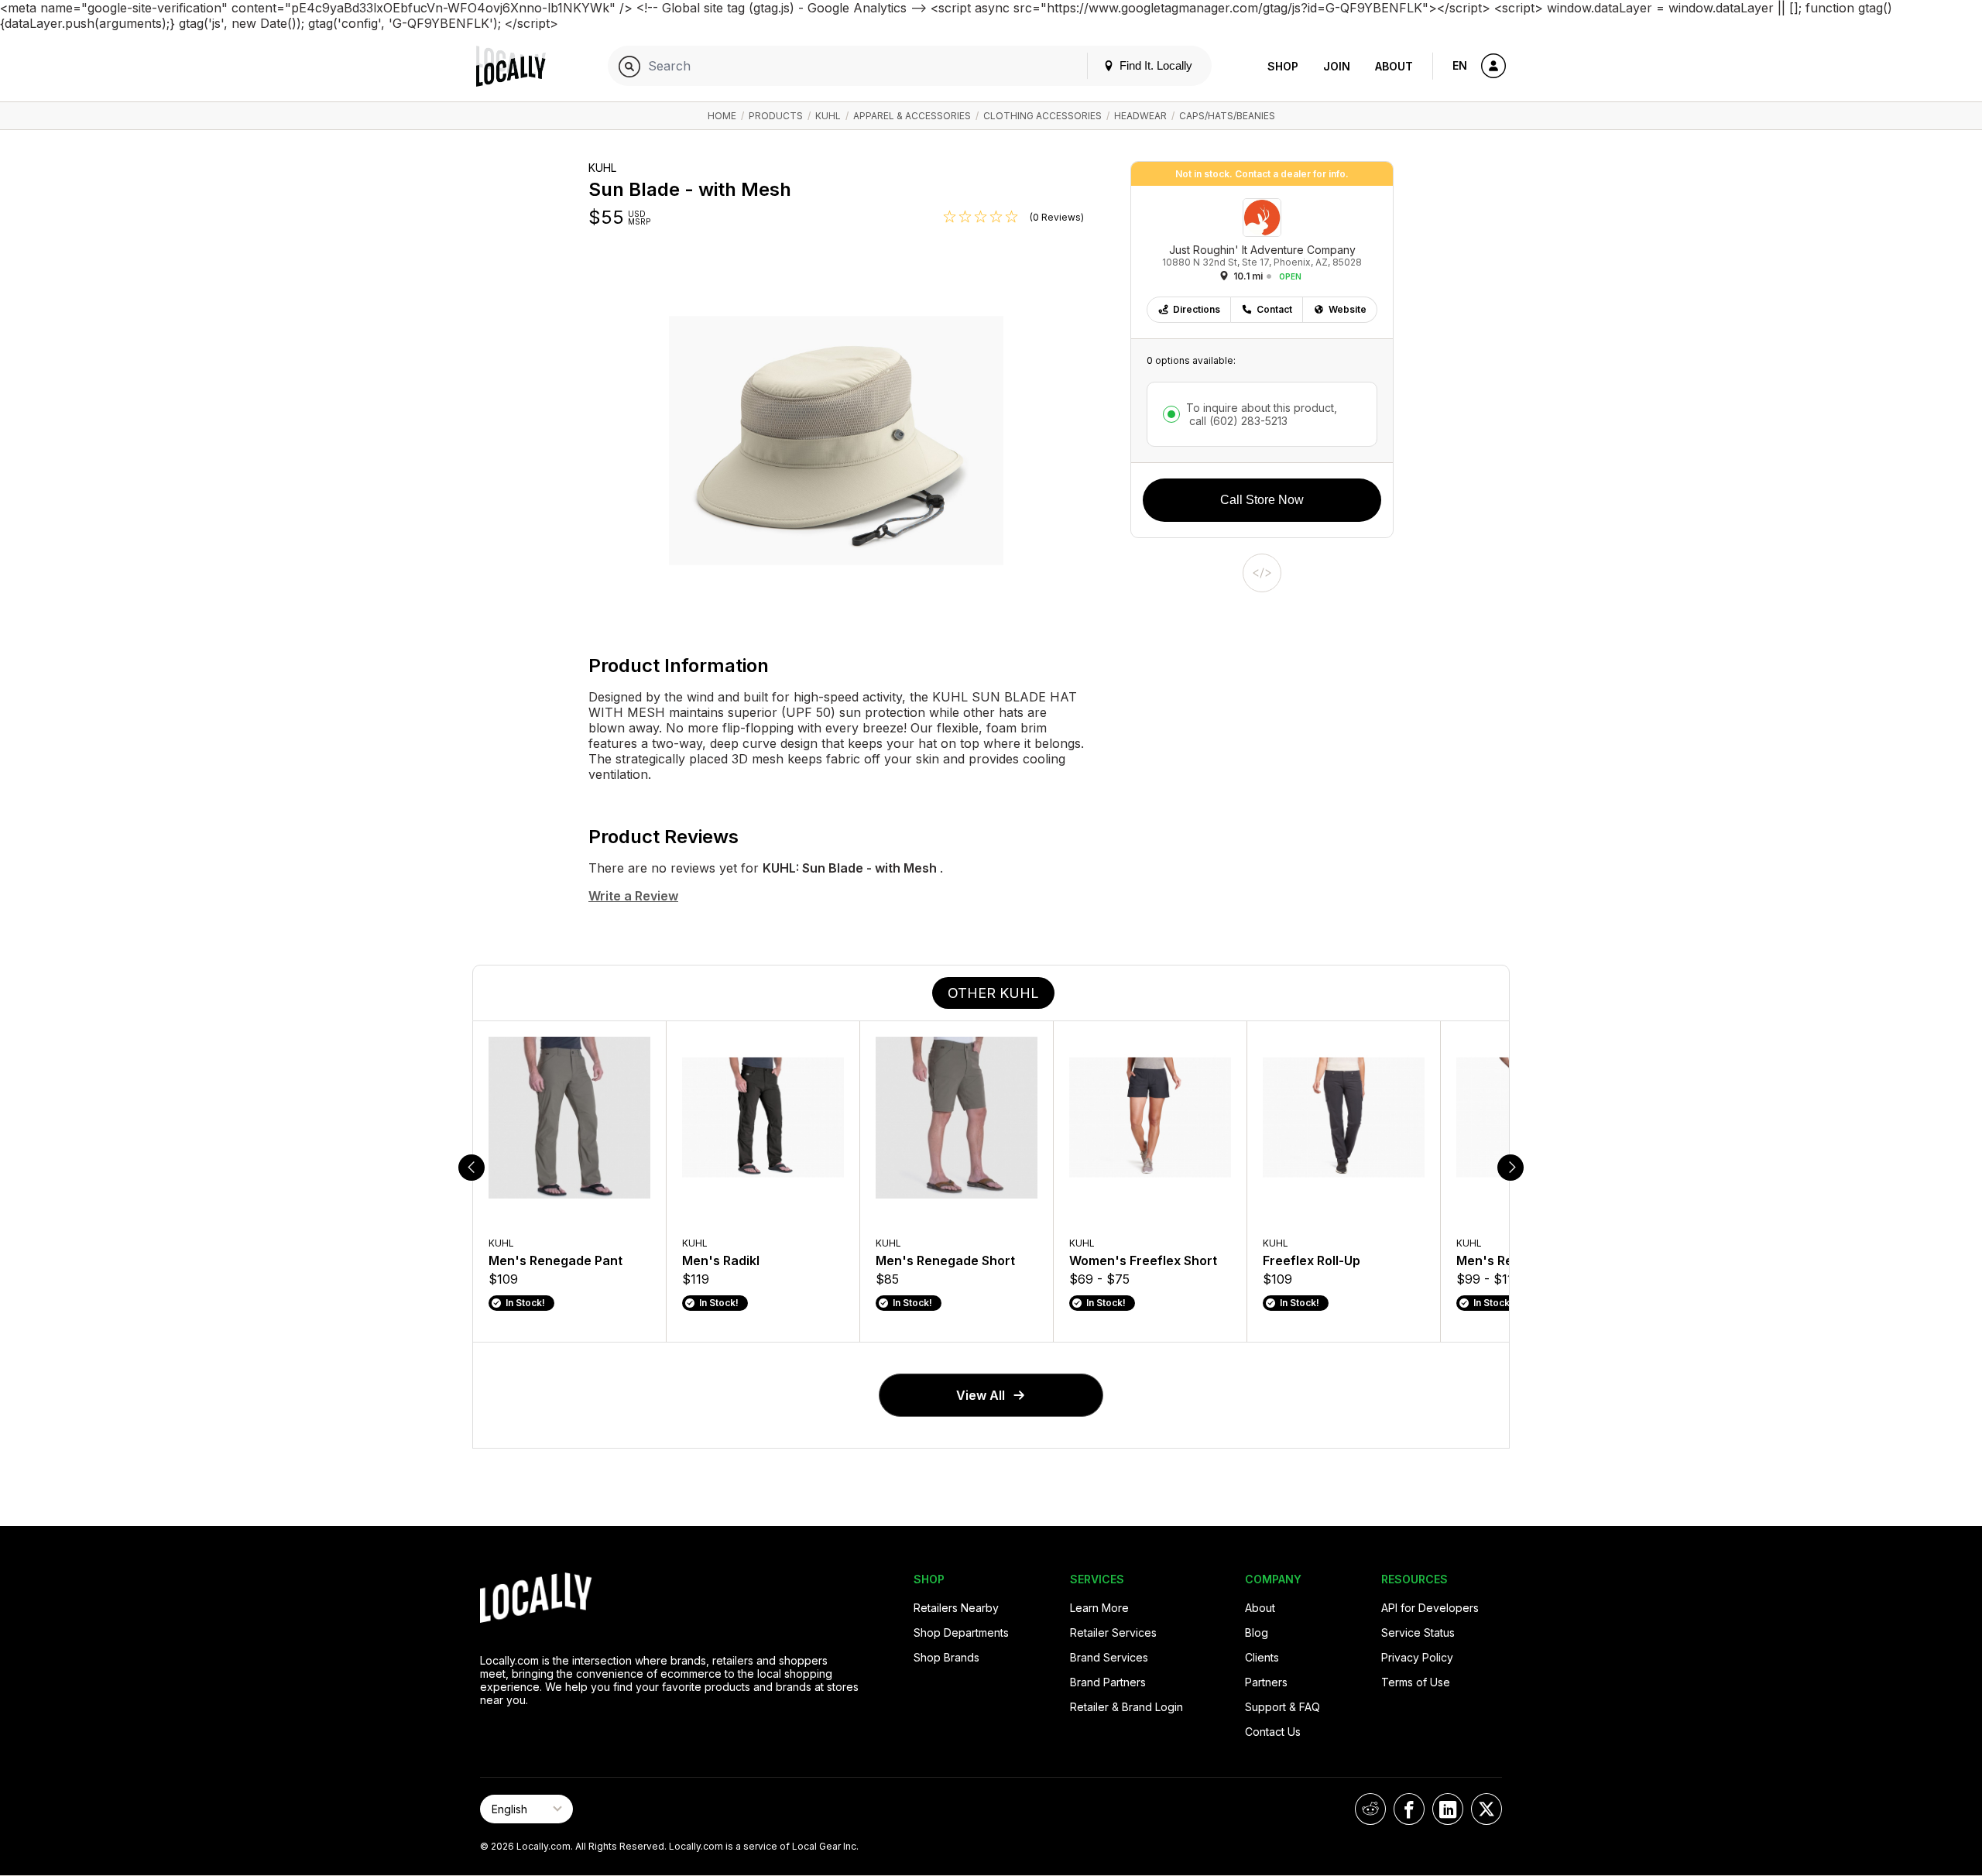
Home (722, 116)
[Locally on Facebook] (1409, 1809)
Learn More (1099, 1608)
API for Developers (1430, 1608)
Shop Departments (961, 1632)
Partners (1266, 1682)
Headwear (1140, 116)
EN (1460, 65)
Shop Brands (946, 1657)
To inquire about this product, (1262, 414)
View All (981, 1395)
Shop (1283, 66)
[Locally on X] (1486, 1809)
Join (1337, 66)
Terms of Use (1416, 1682)
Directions (1197, 309)
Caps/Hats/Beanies (1227, 116)
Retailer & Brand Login (1126, 1707)
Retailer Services (1113, 1632)
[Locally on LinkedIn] (1448, 1809)
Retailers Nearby (956, 1608)
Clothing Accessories (1042, 116)
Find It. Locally (1154, 65)
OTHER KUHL (993, 993)
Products (776, 116)
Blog (1257, 1632)
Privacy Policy (1417, 1657)
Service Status (1418, 1632)
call (1237, 421)
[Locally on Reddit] (1370, 1809)
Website (1348, 309)
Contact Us (1273, 1732)
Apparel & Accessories (912, 116)
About (1394, 66)
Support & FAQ (1282, 1707)
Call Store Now (1262, 500)
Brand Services (1109, 1657)
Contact (1274, 309)
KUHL (828, 116)
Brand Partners (1108, 1682)
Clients (1262, 1657)
